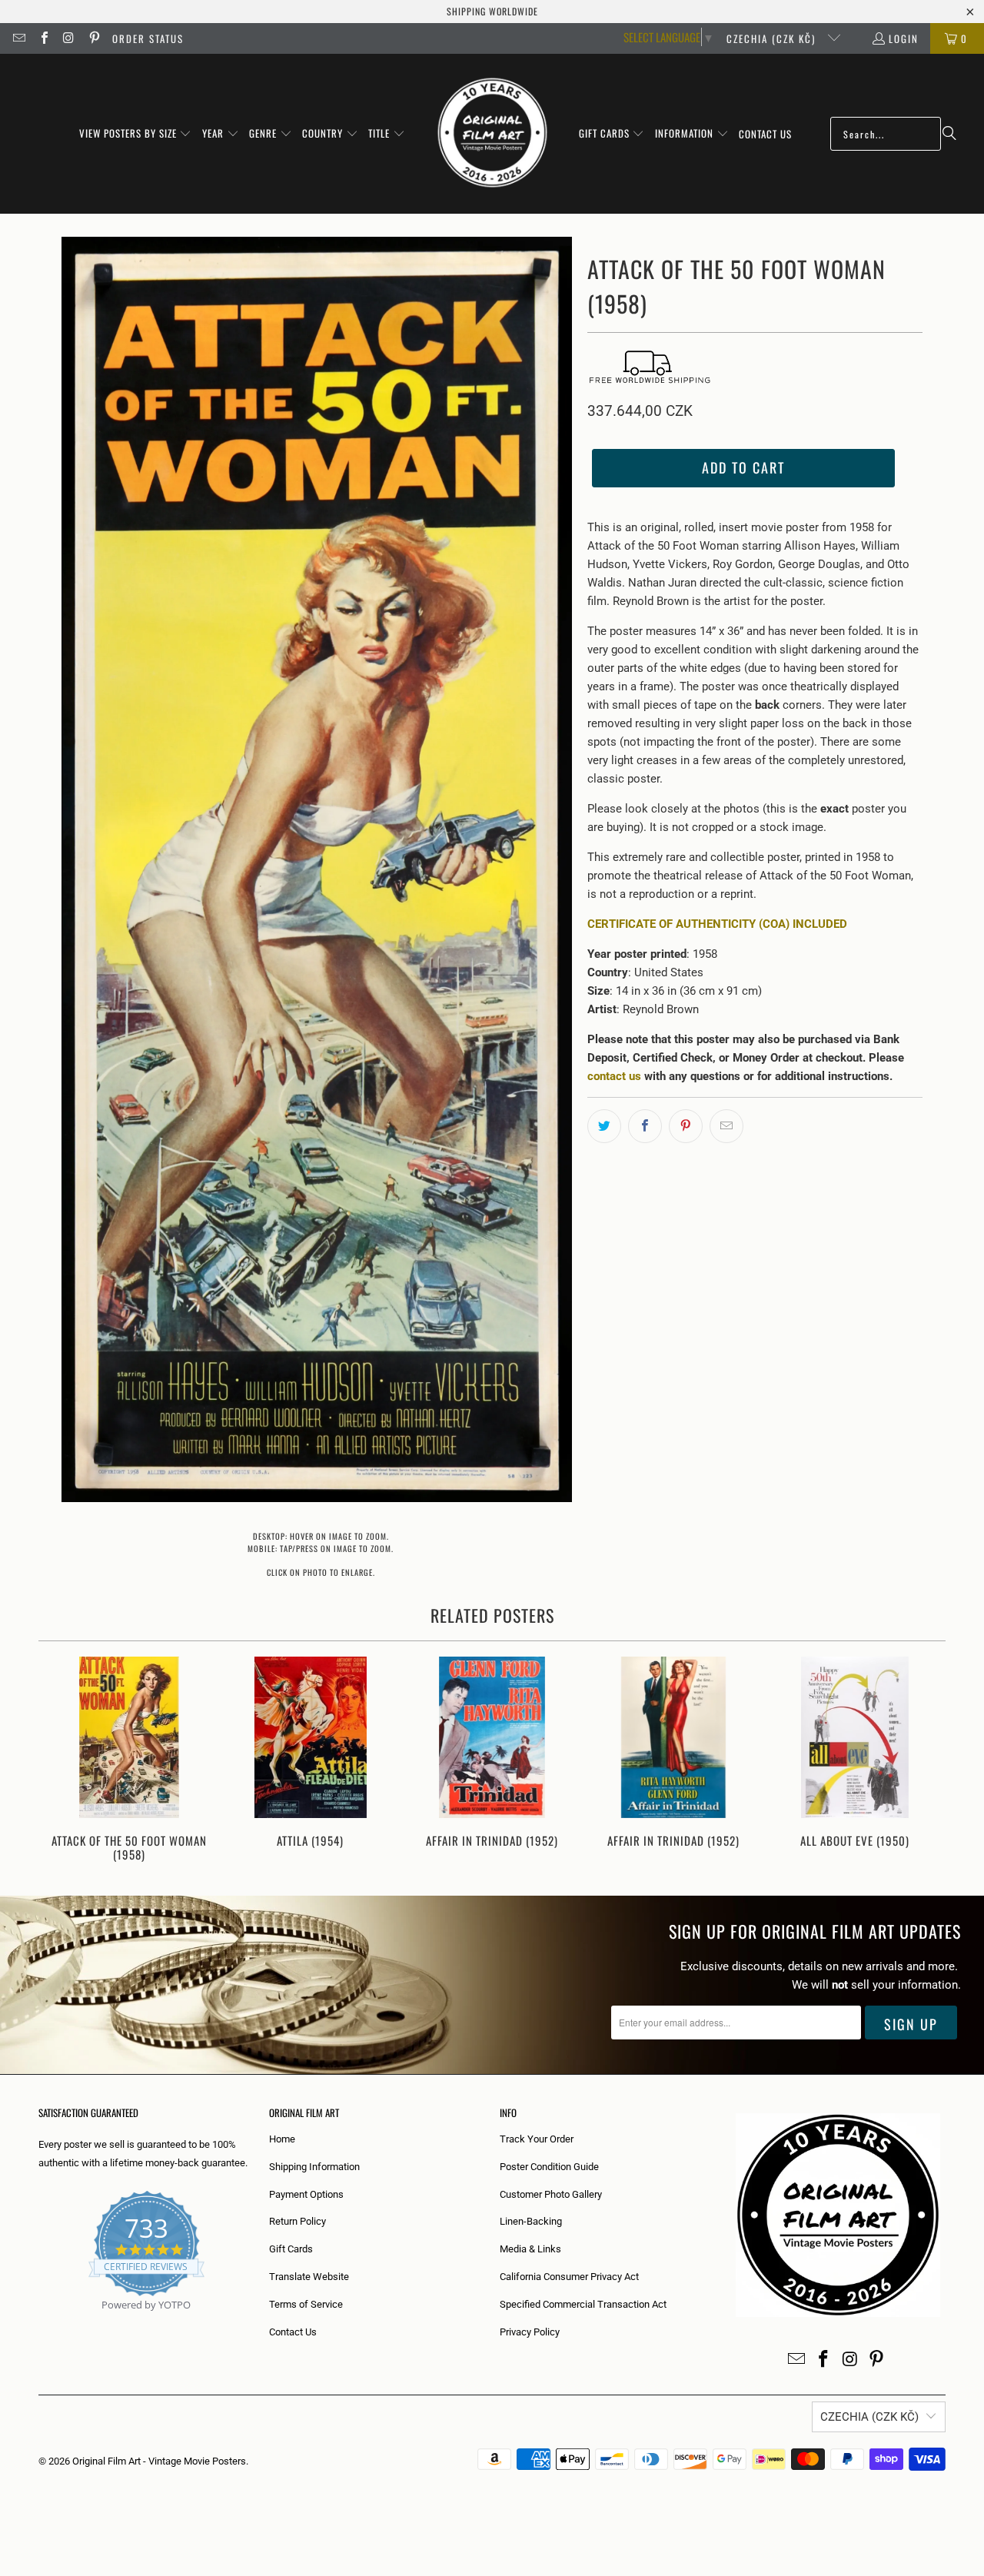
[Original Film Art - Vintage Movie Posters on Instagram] (68, 38)
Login (904, 38)
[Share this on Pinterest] (686, 1126)
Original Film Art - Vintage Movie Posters (159, 2461)
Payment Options (306, 2194)
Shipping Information (314, 2167)
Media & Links (530, 2249)
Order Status (148, 38)
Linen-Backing (531, 2221)
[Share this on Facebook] (645, 1126)
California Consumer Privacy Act (569, 2277)
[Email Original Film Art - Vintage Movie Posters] (18, 38)
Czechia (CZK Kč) (773, 38)
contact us (614, 1076)
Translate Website (309, 2277)
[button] (136, 134)
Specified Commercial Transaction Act (583, 2304)
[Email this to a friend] (726, 1126)
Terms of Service (306, 2304)
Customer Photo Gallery (551, 2194)
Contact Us (293, 2332)
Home (282, 2139)
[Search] (949, 134)
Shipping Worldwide (492, 11)
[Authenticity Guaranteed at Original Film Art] (40, 2323)
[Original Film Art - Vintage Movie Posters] (492, 134)
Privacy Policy (530, 2332)
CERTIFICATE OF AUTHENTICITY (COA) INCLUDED (717, 924)
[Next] (924, 1761)
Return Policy (298, 2221)
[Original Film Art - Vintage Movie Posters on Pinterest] (93, 38)
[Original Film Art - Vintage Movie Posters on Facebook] (43, 38)
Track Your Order (537, 2139)
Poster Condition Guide (549, 2167)
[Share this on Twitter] (604, 1126)
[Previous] (60, 1761)
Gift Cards (291, 2249)
